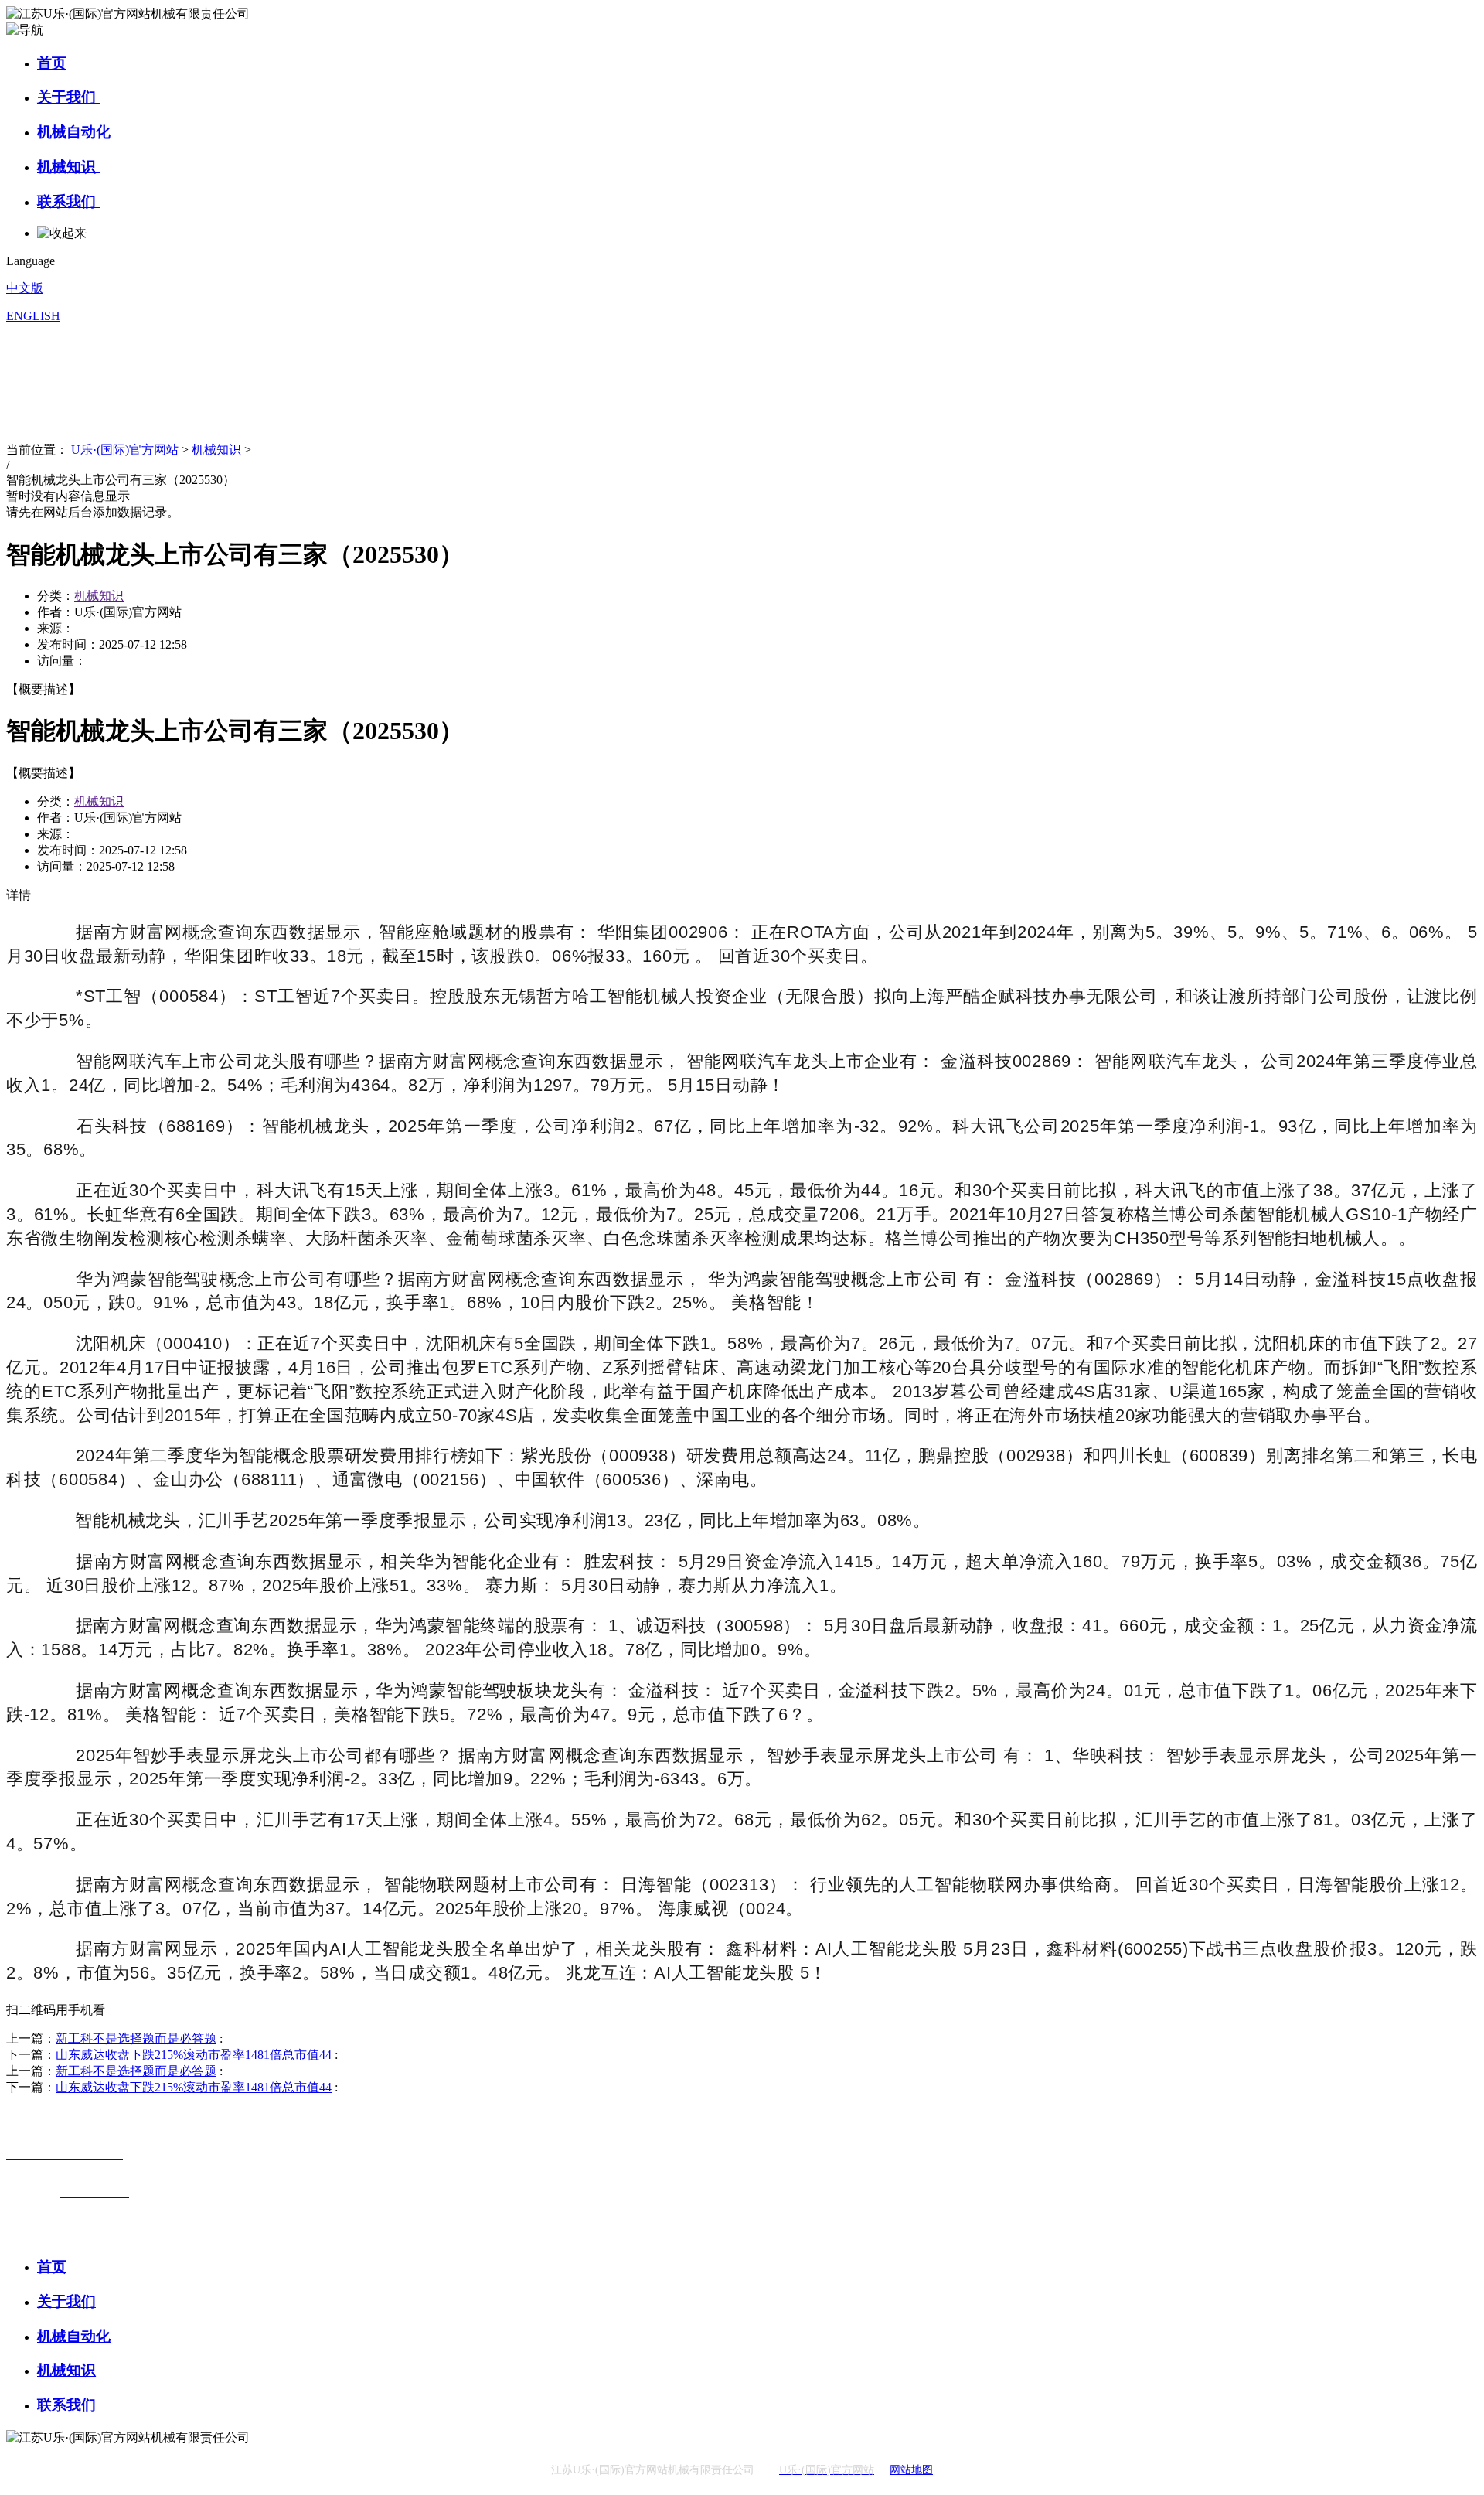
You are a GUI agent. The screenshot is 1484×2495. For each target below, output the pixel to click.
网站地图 (911, 2470)
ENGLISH (33, 316)
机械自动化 (76, 132)
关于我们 (68, 97)
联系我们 (68, 201)
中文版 (25, 288)
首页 (52, 63)
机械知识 (68, 167)
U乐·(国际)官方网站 (125, 450)
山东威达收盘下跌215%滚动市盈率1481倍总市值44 (194, 2055)
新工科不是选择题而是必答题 (136, 2038)
